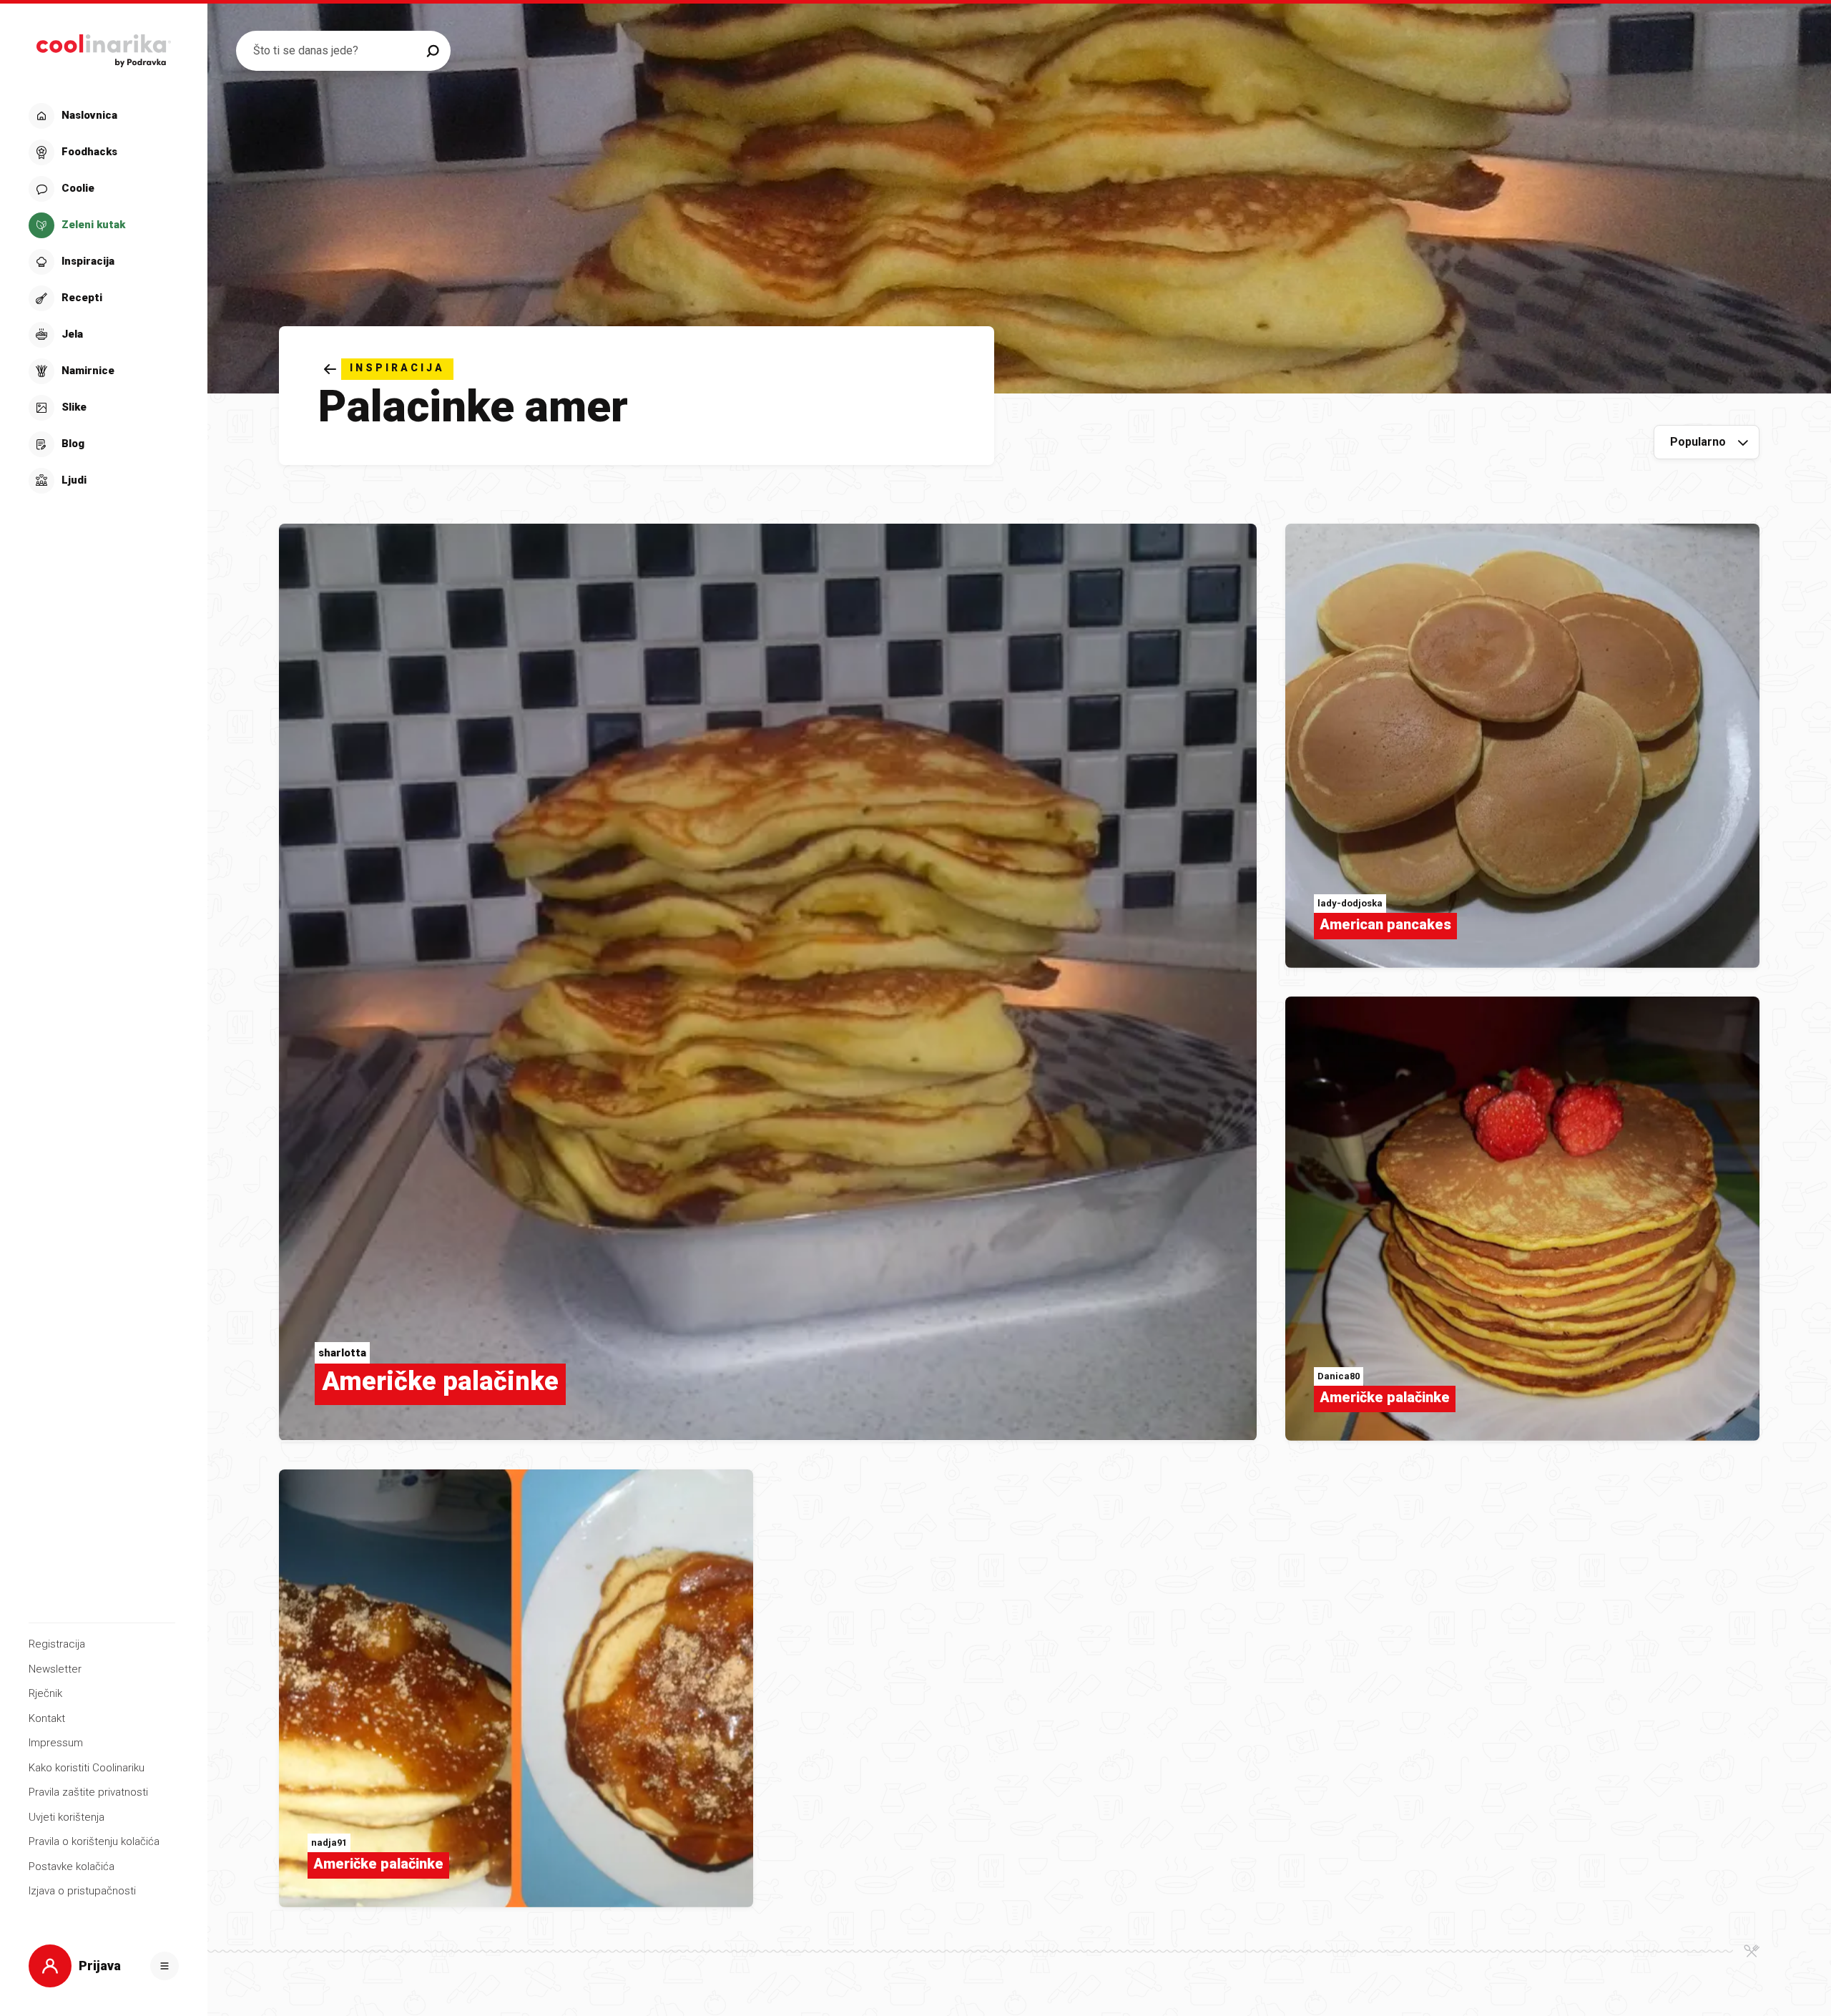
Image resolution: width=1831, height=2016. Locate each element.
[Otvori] (165, 1966)
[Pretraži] (433, 51)
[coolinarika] (103, 47)
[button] (102, 298)
